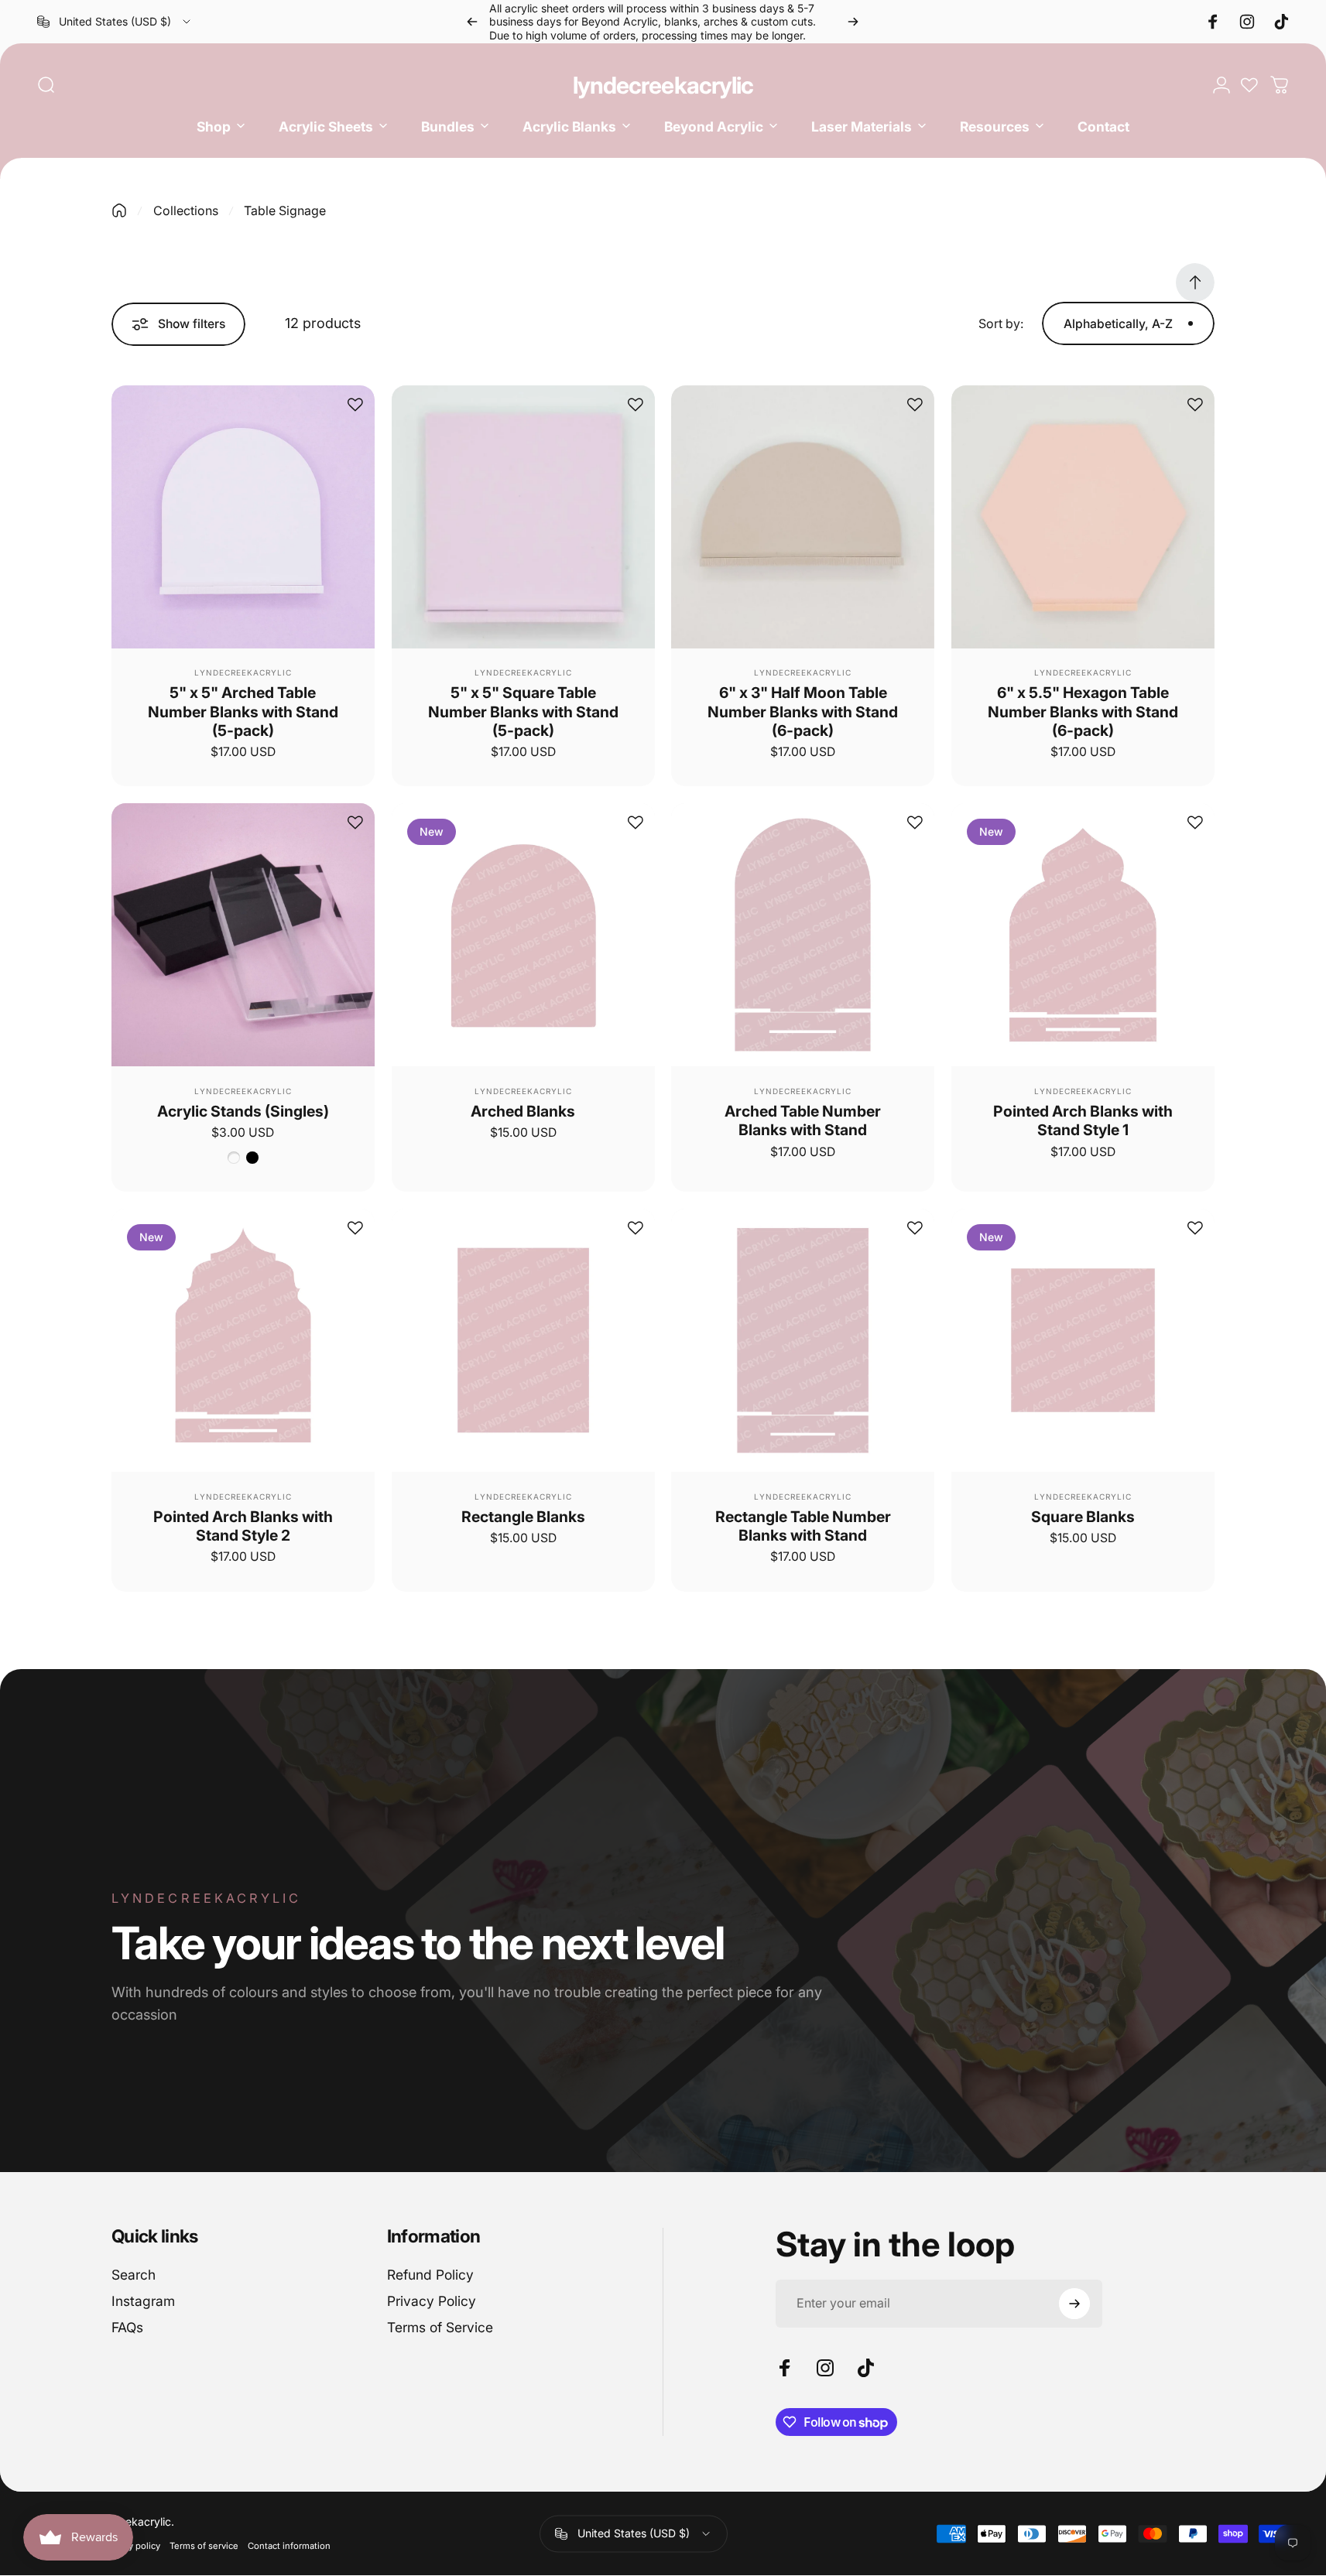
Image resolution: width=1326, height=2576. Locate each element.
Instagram (143, 2301)
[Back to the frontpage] (119, 210)
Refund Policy (430, 2275)
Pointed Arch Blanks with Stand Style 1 (1083, 1120)
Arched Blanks (523, 1111)
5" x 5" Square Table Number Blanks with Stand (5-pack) (523, 712)
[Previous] (472, 22)
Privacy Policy (432, 2301)
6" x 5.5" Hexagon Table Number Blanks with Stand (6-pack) (1083, 712)
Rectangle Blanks (523, 1517)
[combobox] (115, 22)
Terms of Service (440, 2327)
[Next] (853, 22)
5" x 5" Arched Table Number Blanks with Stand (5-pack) (243, 712)
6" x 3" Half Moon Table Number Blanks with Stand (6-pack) (803, 712)
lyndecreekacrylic (663, 85)
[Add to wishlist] (355, 405)
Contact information (289, 2547)
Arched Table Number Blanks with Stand (803, 1120)
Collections (186, 210)
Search (134, 2275)
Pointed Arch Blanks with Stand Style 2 (243, 1526)
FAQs (127, 2327)
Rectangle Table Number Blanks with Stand (803, 1526)
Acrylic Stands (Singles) (243, 1111)
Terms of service (204, 2547)
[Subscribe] (1074, 2304)
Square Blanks (1083, 1517)
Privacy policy (132, 2547)
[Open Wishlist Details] (1249, 85)
